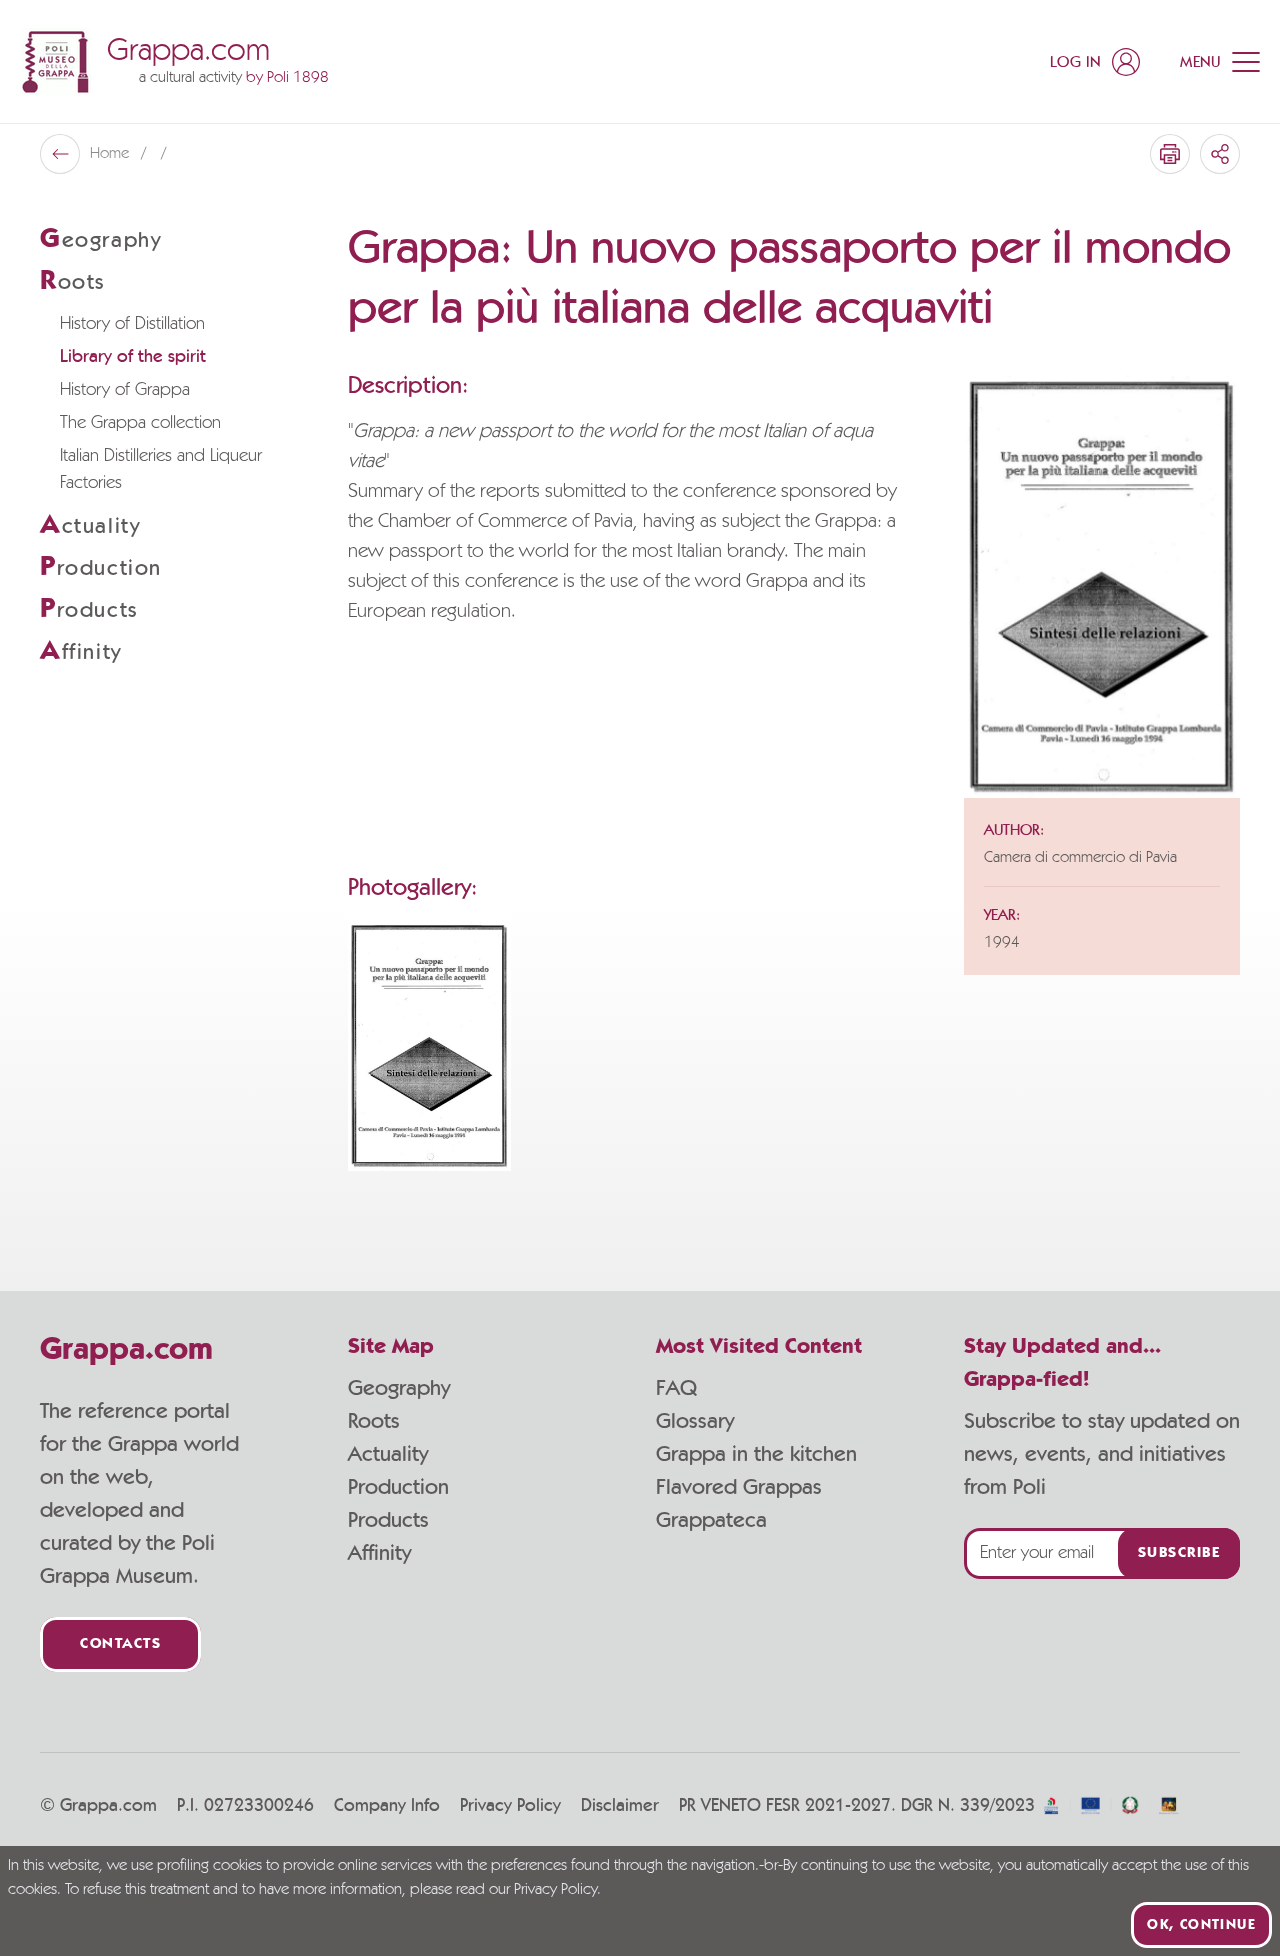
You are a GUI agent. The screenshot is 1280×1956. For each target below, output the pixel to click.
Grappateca (711, 1520)
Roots (374, 1421)
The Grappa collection (140, 423)
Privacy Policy (510, 1806)
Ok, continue (1201, 1925)
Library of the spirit (133, 357)
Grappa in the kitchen (756, 1454)
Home (111, 154)
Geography (399, 1388)
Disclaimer (620, 1806)
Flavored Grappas (739, 1487)
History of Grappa (125, 390)
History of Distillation (132, 324)
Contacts (120, 1644)
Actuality (388, 1454)
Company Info (387, 1806)
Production (398, 1487)
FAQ (676, 1388)
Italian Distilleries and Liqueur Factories (161, 469)
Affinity (379, 1553)
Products (388, 1520)
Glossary (695, 1421)
